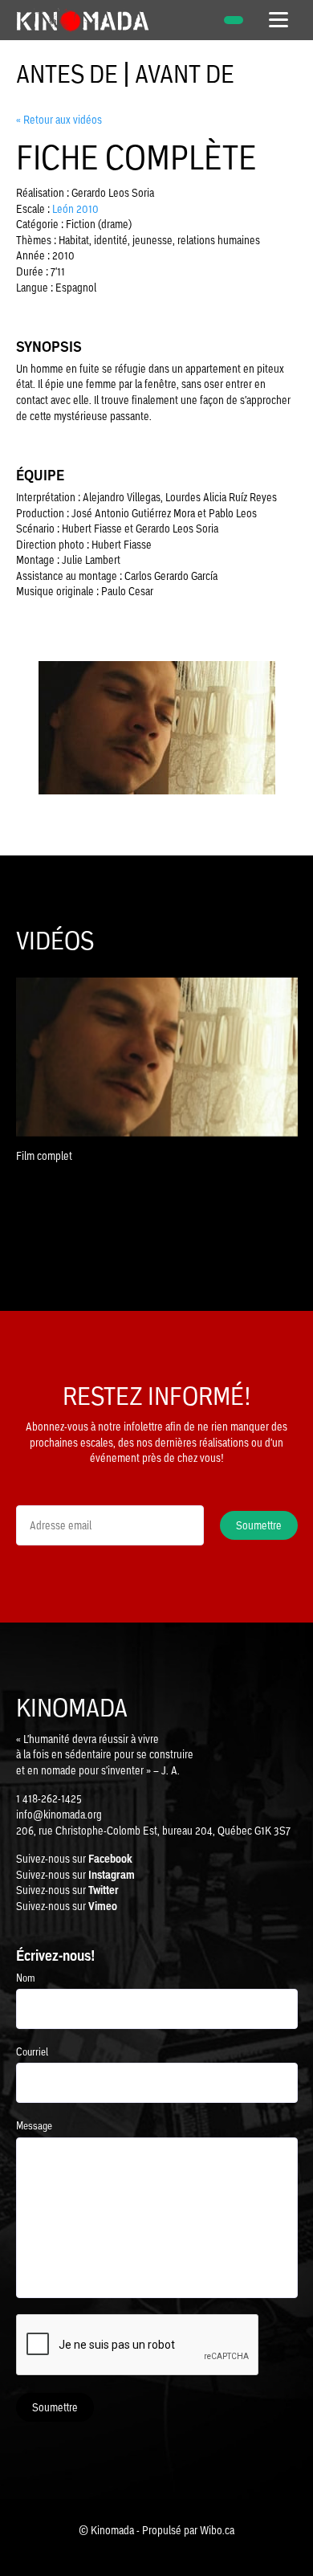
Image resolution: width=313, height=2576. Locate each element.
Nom (26, 1978)
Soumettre (55, 2407)
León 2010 (75, 209)
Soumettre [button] (259, 1525)
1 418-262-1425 (49, 1798)
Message (34, 2126)
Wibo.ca (217, 2530)
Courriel (32, 2052)
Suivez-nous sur (74, 1859)
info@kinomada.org (59, 1815)
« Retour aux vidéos (59, 120)
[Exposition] (234, 20)
